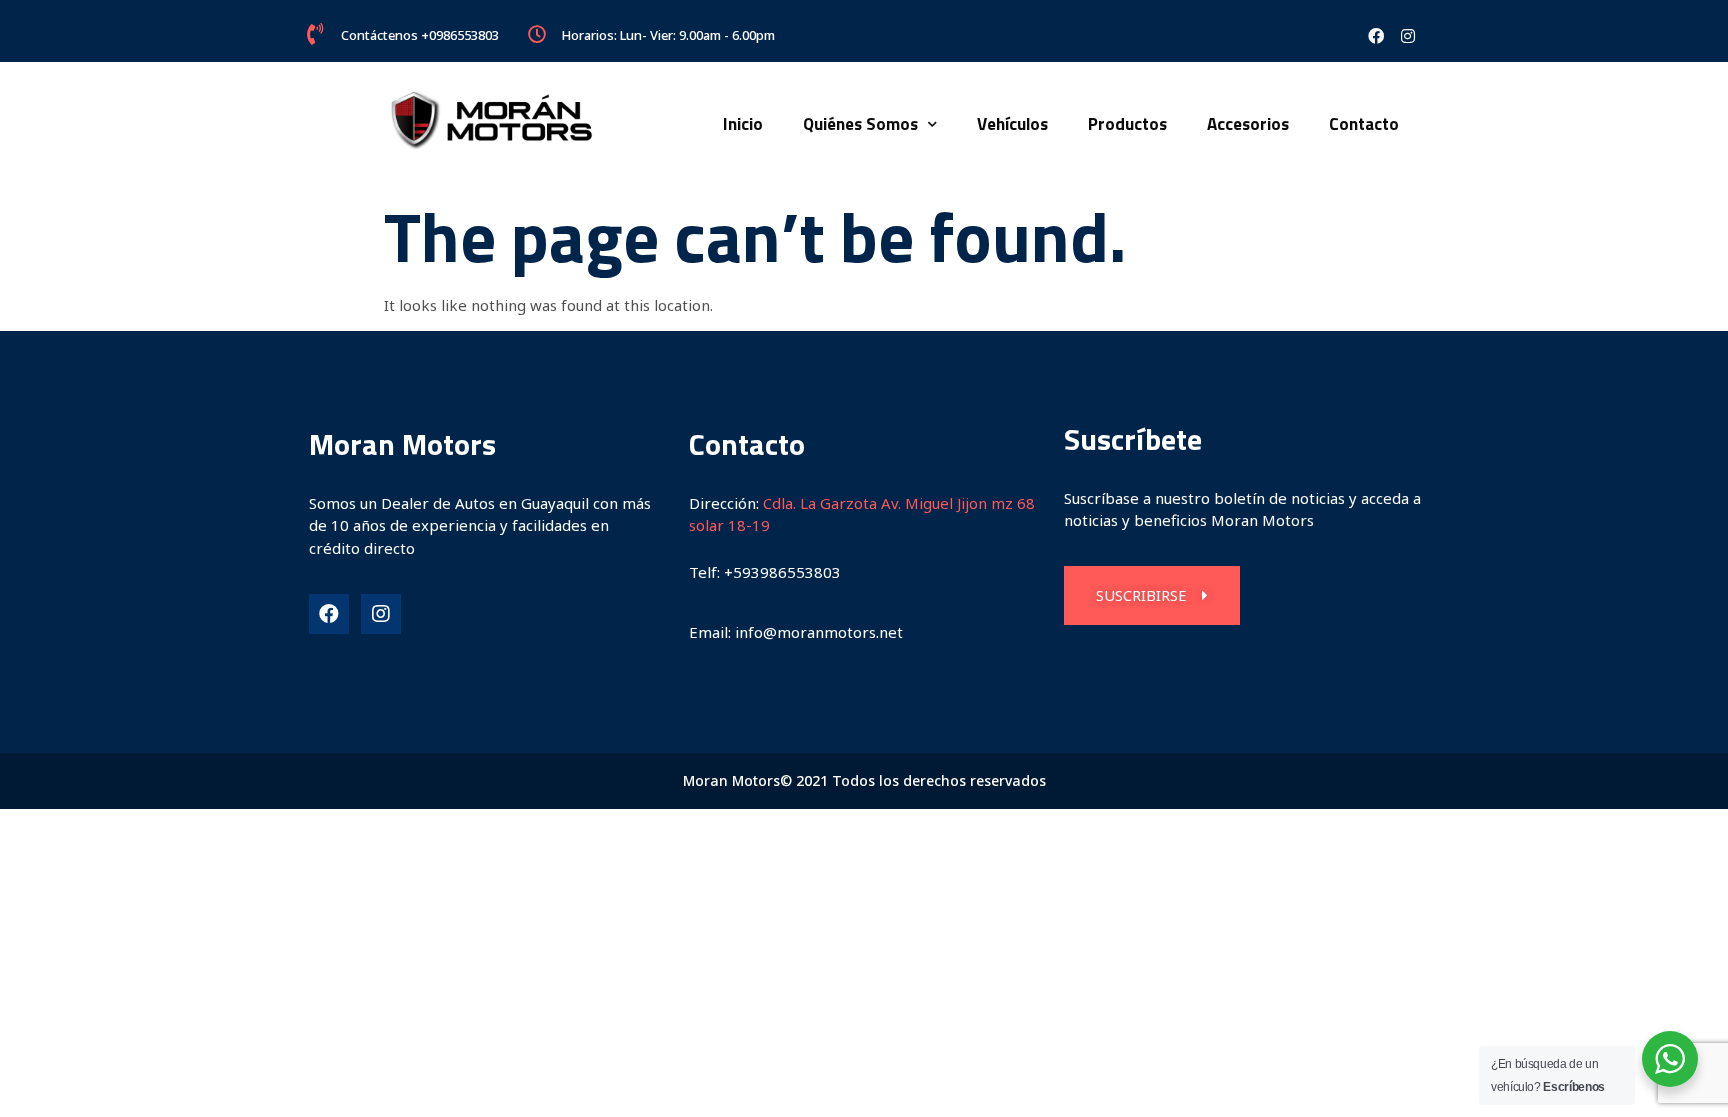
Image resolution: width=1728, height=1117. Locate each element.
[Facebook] (1376, 36)
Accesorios (1248, 124)
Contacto (1364, 124)
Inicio (743, 124)
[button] (1152, 595)
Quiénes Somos (860, 124)
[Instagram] (1408, 36)
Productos (1127, 124)
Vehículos (1012, 124)
